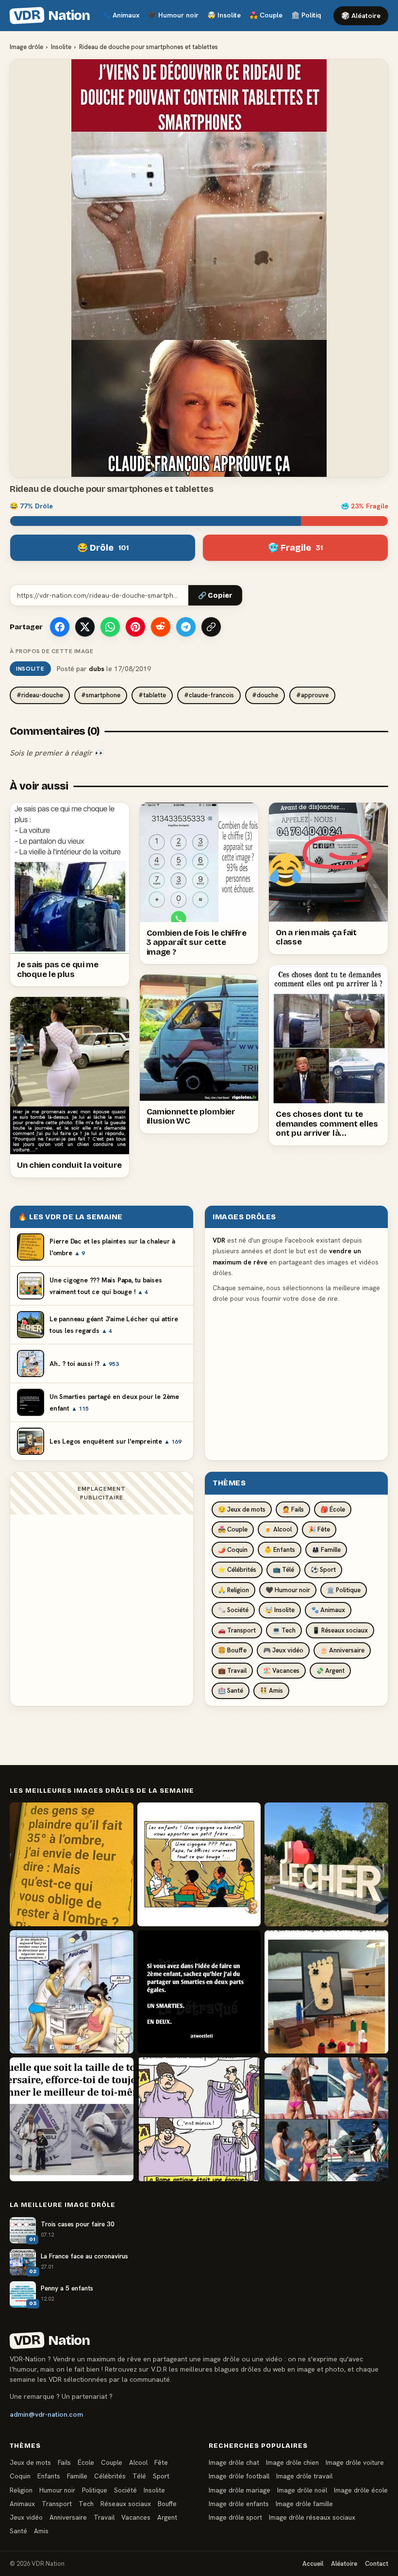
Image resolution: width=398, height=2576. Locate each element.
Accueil (313, 2564)
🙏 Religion (233, 1590)
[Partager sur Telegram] (186, 627)
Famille (77, 2476)
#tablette (152, 695)
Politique (310, 15)
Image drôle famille (304, 2504)
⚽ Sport (323, 1570)
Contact (377, 2564)
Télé (139, 2476)
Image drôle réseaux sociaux (312, 2517)
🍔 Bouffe (232, 1650)
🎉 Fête (319, 1529)
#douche (265, 695)
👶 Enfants (280, 1550)
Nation (51, 16)
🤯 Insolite (280, 1610)
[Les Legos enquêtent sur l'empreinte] (326, 1992)
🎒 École (333, 1509)
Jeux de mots (30, 2462)
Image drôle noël (302, 2490)
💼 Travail (232, 1671)
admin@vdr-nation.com (46, 2414)
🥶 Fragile (295, 548)
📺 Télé (283, 1570)
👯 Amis (271, 1691)
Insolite (224, 15)
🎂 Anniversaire (342, 1650)
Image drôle (26, 47)
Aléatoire (344, 2564)
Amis (41, 2531)
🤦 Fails (293, 1509)
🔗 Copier (215, 596)
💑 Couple (233, 1529)
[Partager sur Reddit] (161, 627)
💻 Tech (284, 1630)
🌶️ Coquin (233, 1550)
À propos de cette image (51, 651)
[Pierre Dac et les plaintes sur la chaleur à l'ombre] (72, 1864)
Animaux (121, 15)
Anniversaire (68, 2517)
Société (125, 2490)
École (86, 2462)
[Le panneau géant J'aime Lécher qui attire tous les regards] (326, 1864)
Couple (266, 15)
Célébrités (110, 2476)
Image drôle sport (235, 2517)
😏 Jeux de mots (242, 1509)
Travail (104, 2517)
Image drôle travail (304, 2476)
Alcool (138, 2462)
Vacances (136, 2517)
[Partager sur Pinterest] (135, 627)
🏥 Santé (231, 1691)
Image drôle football (239, 2476)
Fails (64, 2462)
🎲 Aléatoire (361, 16)
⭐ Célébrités (237, 1570)
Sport (161, 2476)
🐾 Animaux (328, 1610)
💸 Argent (330, 1671)
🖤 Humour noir (288, 1590)
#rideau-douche (40, 695)
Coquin (20, 2476)
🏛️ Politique (344, 1590)
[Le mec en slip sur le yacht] (326, 2119)
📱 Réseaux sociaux (340, 1630)
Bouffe (167, 2504)
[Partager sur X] (85, 627)
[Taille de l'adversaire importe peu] (72, 2119)
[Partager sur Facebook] (60, 627)
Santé (18, 2531)
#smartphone (101, 695)
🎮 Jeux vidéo (283, 1650)
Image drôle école (361, 2490)
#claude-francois (209, 695)
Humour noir (173, 15)
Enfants (49, 2476)
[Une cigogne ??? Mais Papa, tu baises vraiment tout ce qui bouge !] (199, 1864)
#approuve (312, 695)
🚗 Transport (237, 1630)
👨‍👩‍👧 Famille (326, 1550)
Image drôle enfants (239, 2504)
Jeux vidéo (26, 2517)
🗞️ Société (233, 1610)
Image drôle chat (234, 2462)
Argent (167, 2517)
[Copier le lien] (211, 627)
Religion (21, 2490)
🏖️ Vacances (281, 1671)
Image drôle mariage (240, 2490)
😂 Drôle (103, 548)
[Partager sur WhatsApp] (110, 627)
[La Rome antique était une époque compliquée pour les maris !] (199, 2119)
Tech (86, 2504)
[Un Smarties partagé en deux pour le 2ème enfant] (199, 1992)
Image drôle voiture (355, 2462)
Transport (57, 2504)
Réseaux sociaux (126, 2504)
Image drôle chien (292, 2462)
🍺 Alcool (278, 1529)
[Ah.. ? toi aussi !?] (72, 1992)
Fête (161, 2462)
